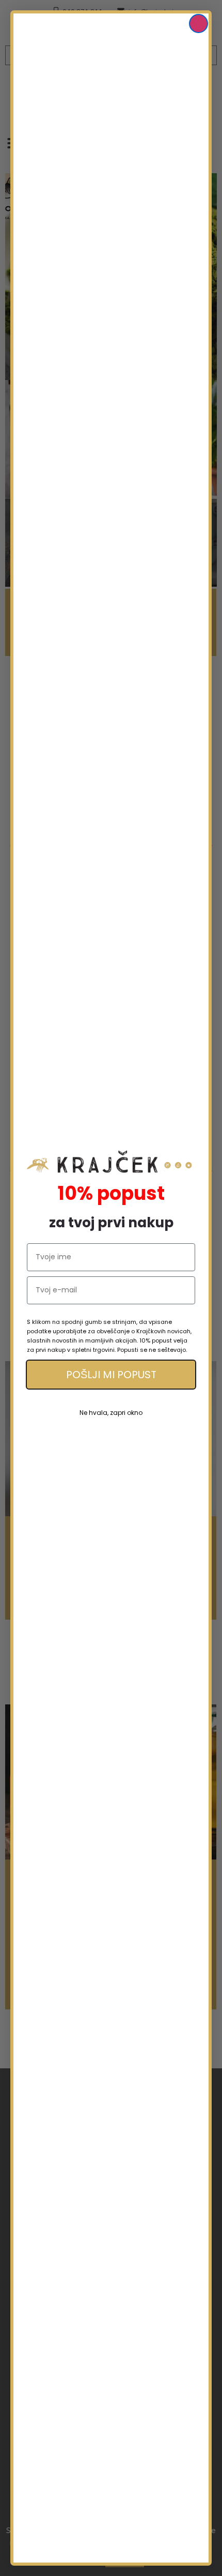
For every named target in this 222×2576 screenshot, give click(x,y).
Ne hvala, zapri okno (111, 1413)
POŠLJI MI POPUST (111, 1375)
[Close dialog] (199, 24)
